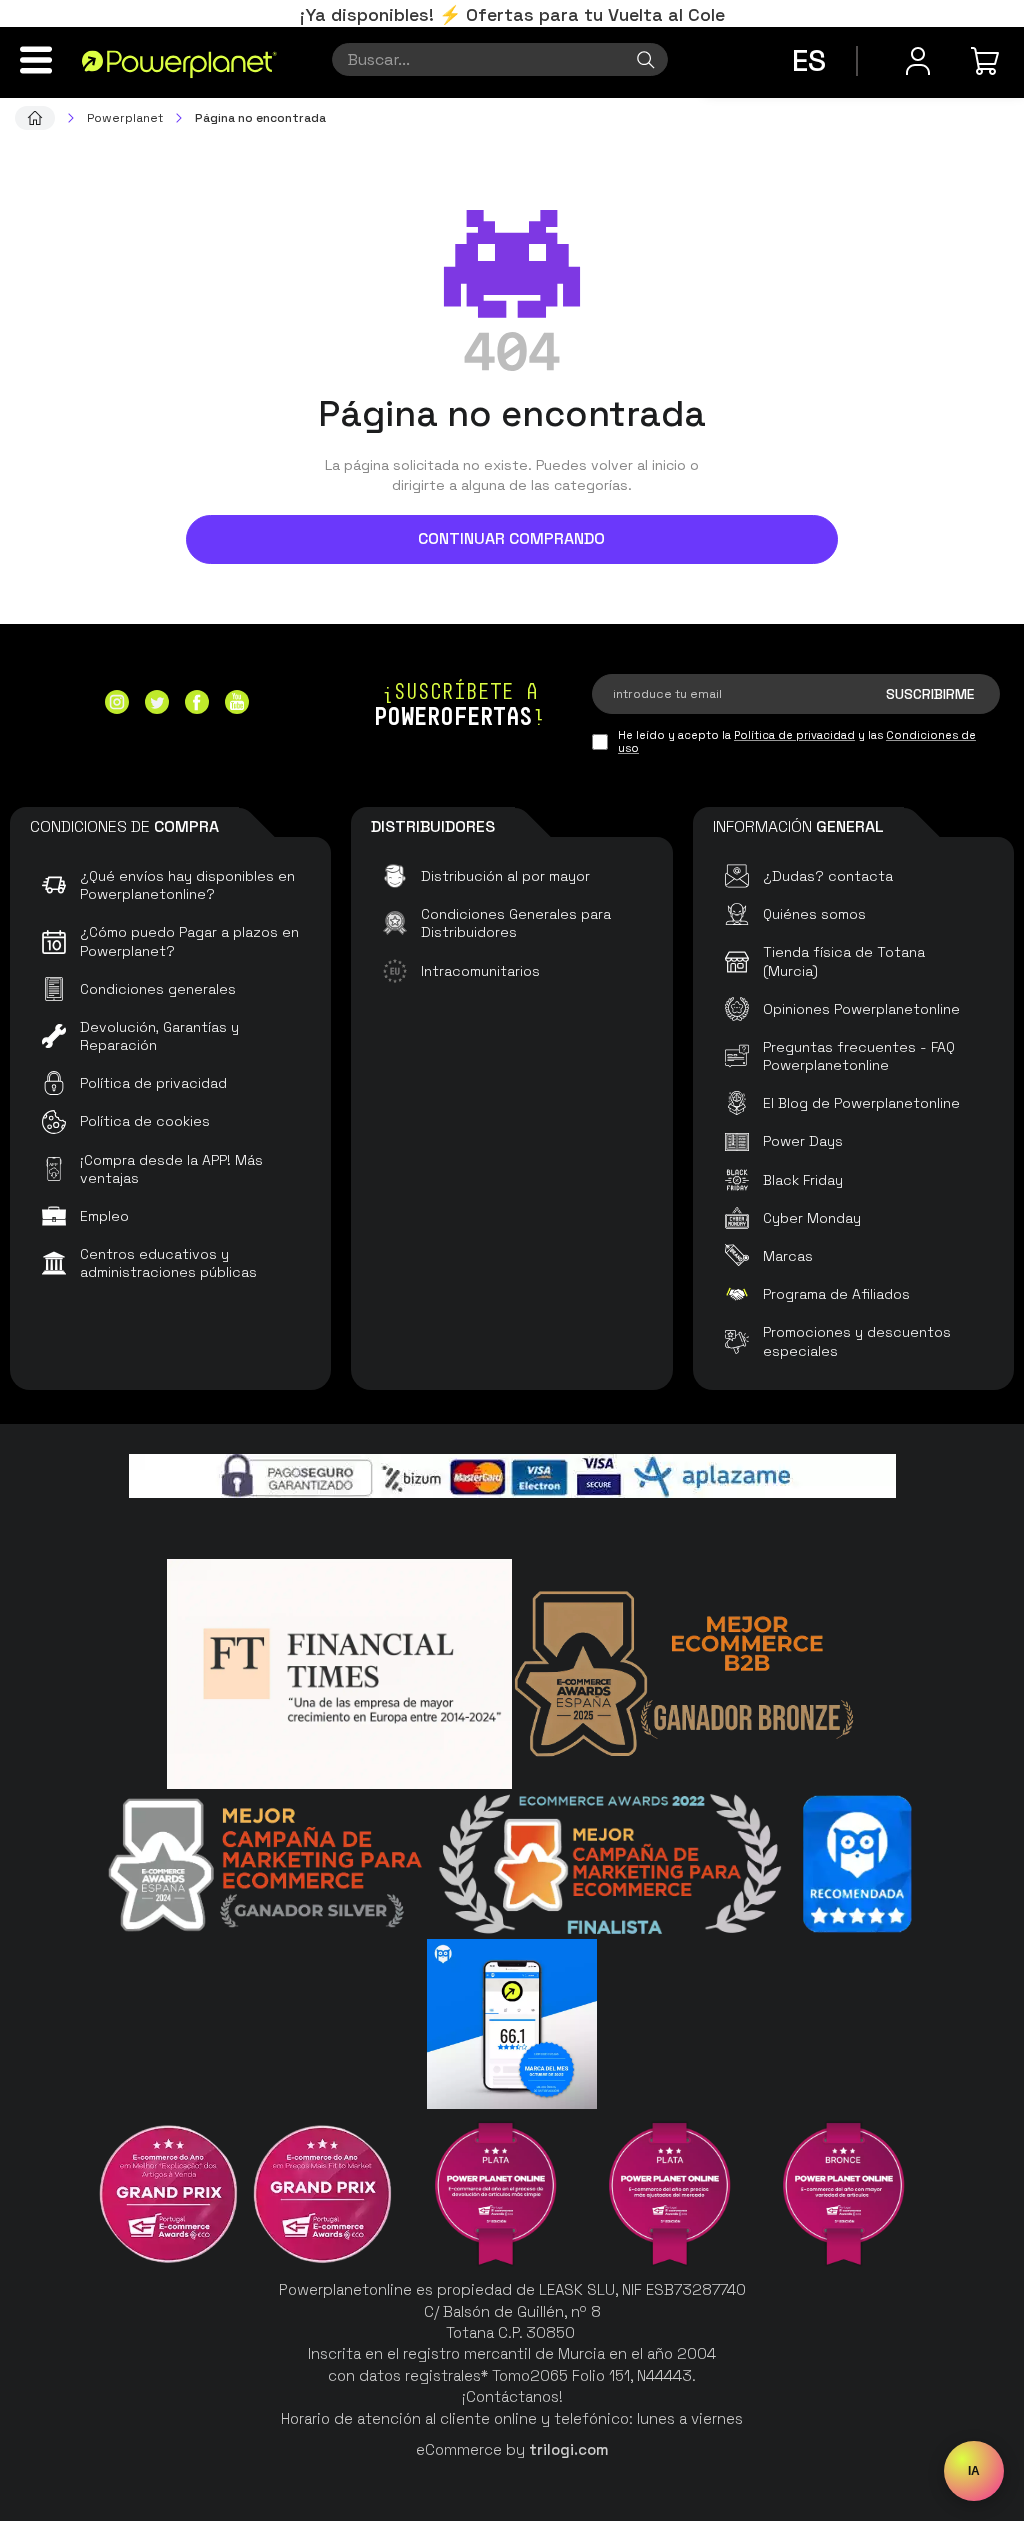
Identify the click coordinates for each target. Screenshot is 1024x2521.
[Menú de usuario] (918, 61)
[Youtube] (237, 704)
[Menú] (36, 60)
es (809, 60)
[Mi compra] (988, 61)
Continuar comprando (511, 538)
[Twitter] (157, 704)
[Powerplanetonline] (179, 63)
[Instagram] (117, 704)
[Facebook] (197, 704)
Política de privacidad (794, 735)
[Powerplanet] (35, 118)
